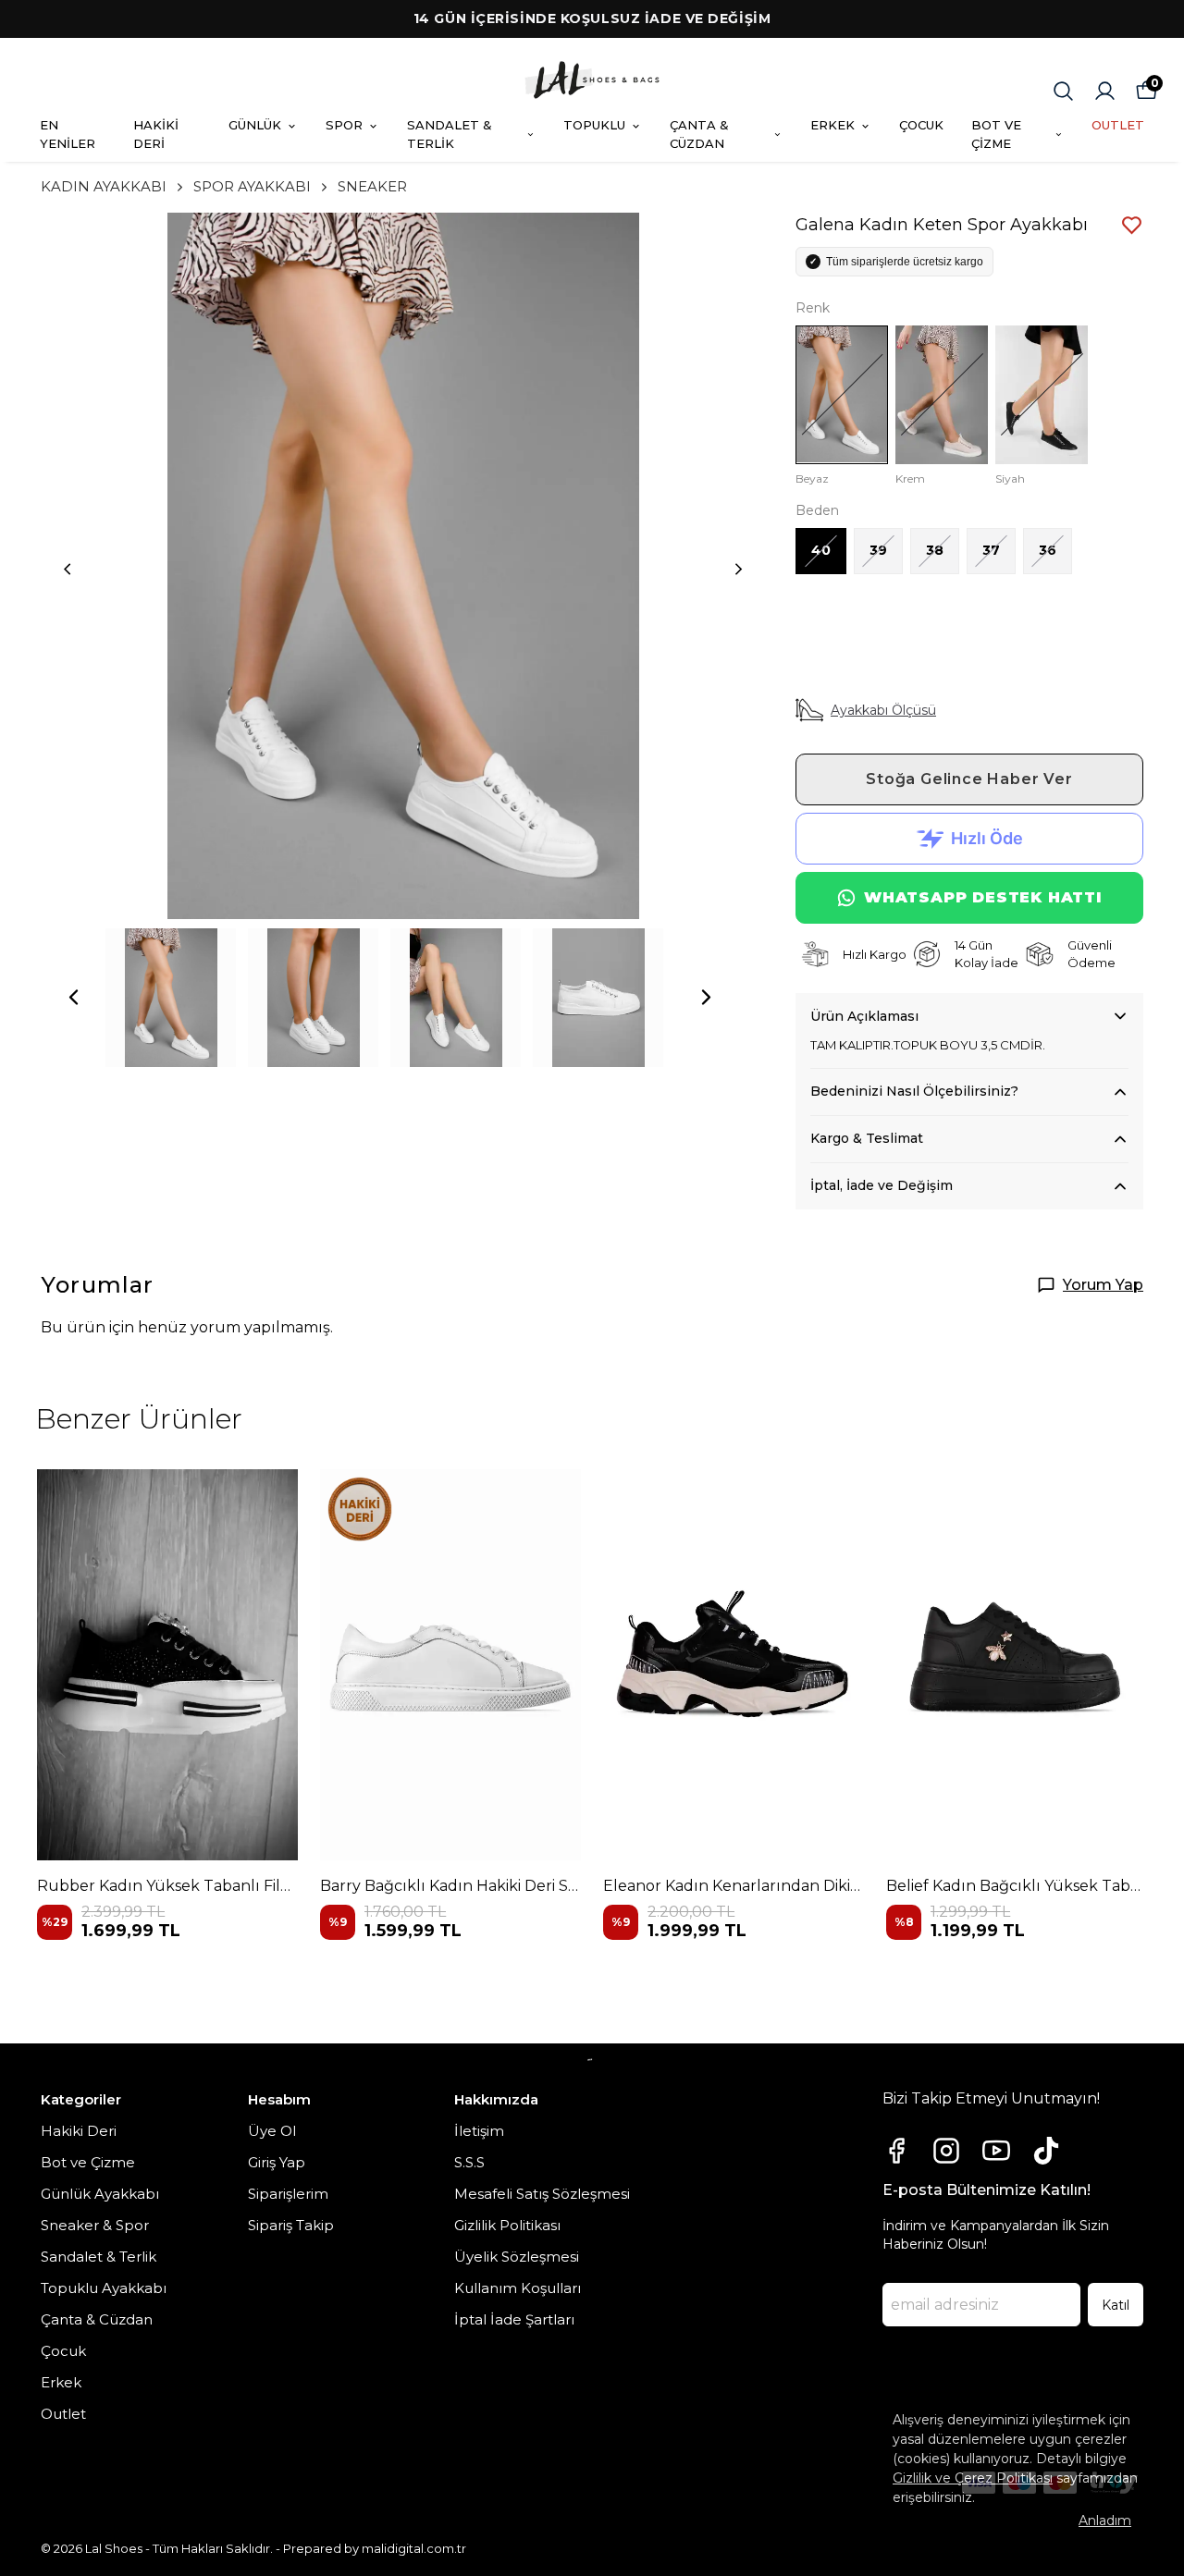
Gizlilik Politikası (507, 2225)
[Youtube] (996, 2151)
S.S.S (469, 2162)
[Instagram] (946, 2151)
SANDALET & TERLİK (450, 134)
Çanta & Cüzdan (97, 2319)
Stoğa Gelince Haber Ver (969, 779)
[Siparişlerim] (1105, 91)
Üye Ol (272, 2131)
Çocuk (63, 2351)
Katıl (1116, 2305)
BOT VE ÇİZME (996, 134)
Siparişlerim (288, 2194)
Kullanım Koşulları (518, 2288)
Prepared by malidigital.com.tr (375, 2548)
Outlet (63, 2414)
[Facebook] (896, 2151)
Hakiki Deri (79, 2131)
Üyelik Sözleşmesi (517, 2257)
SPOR (344, 125)
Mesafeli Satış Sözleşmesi (542, 2194)
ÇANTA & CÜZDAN (699, 134)
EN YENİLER (68, 134)
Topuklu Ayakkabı (104, 2288)
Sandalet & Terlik (99, 2257)
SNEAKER (372, 186)
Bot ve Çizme (88, 2162)
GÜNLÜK (255, 125)
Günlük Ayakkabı (100, 2194)
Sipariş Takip (291, 2225)
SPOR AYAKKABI (252, 186)
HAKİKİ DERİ (156, 134)
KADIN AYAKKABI (104, 186)
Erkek (61, 2382)
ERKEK (832, 125)
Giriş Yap (277, 2162)
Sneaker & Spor (95, 2225)
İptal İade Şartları (514, 2319)
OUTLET (1118, 125)
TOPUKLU (594, 125)
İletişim (479, 2131)
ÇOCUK (921, 125)
